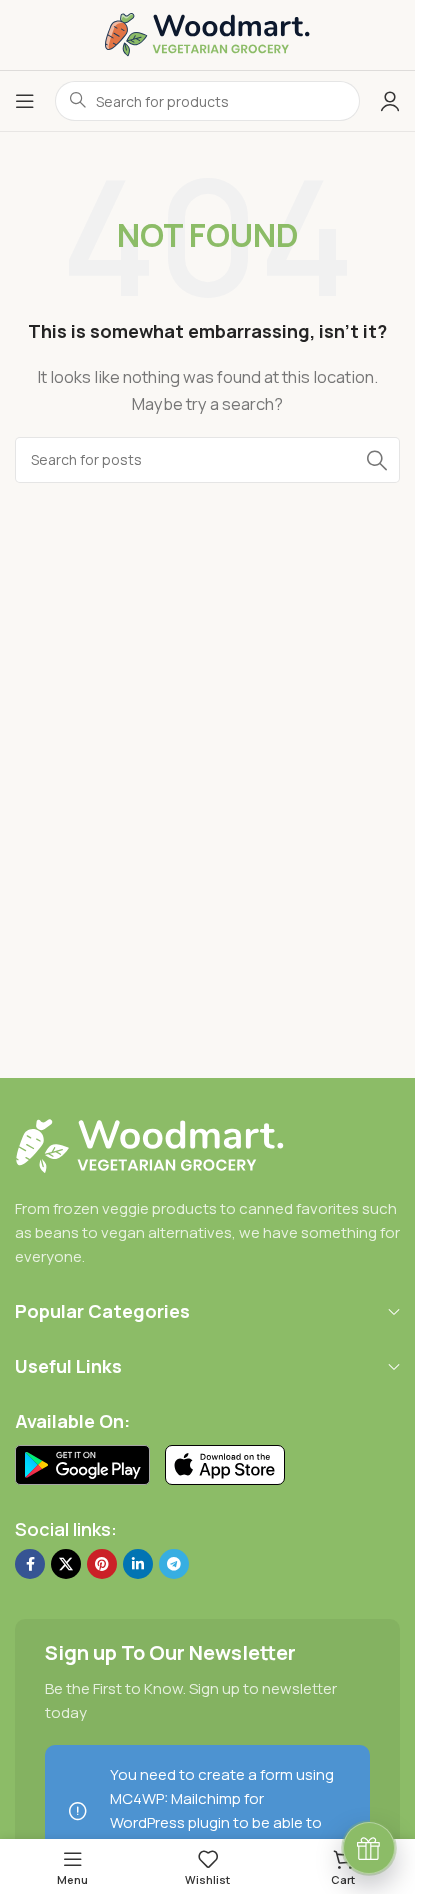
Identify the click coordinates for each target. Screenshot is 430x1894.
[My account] (390, 101)
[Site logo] (207, 33)
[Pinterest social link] (102, 1564)
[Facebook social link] (30, 1564)
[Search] (377, 460)
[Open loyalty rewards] (369, 1848)
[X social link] (66, 1564)
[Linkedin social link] (138, 1564)
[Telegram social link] (174, 1564)
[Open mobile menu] (25, 101)
